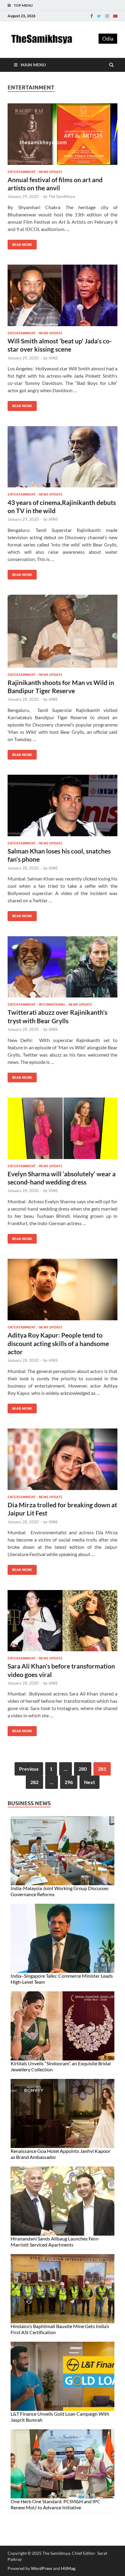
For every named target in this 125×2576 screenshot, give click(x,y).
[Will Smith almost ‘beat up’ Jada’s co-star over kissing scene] (62, 298)
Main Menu (33, 65)
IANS (53, 358)
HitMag (68, 2568)
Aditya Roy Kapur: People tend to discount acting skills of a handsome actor (58, 1343)
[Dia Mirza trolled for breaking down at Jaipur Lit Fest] (62, 1462)
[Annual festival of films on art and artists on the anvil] (62, 137)
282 (34, 1782)
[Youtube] (115, 16)
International (52, 1004)
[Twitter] (99, 16)
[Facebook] (92, 16)
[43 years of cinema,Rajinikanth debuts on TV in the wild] (62, 459)
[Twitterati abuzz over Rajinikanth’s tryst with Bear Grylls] (62, 969)
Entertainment (22, 172)
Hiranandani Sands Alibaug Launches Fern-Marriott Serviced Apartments (55, 2242)
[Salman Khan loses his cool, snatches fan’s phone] (62, 808)
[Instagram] (107, 16)
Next (90, 1782)
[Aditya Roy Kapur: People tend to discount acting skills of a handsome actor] (62, 1292)
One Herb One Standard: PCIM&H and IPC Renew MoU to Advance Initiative (56, 2504)
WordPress (42, 2568)
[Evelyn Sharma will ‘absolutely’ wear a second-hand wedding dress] (62, 1131)
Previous (29, 1769)
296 (69, 1782)
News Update (51, 172)
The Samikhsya (62, 196)
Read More (20, 243)
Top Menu (23, 5)
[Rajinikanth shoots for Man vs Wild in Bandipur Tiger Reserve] (62, 633)
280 (83, 1769)
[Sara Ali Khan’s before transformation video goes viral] (62, 1623)
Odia (108, 39)
